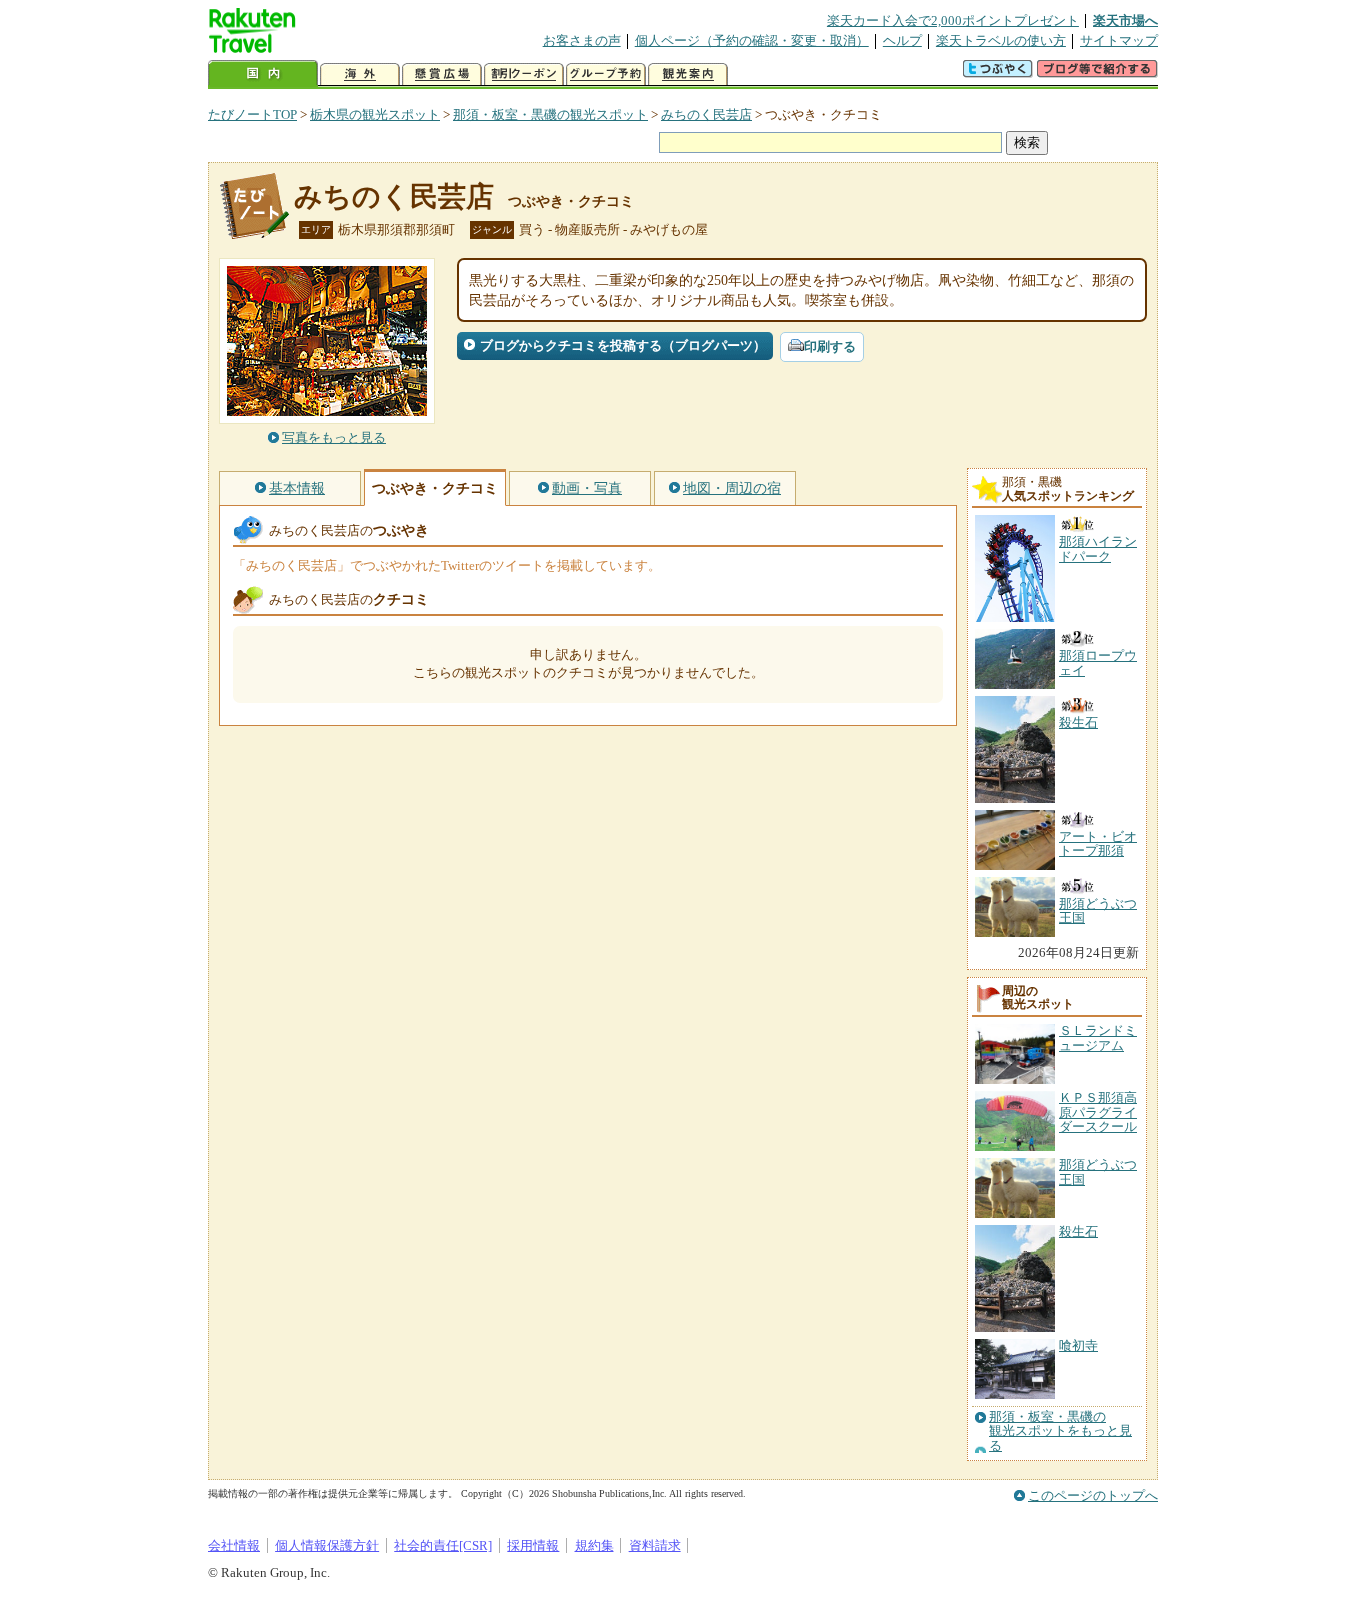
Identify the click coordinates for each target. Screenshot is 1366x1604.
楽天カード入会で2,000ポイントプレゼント (953, 20)
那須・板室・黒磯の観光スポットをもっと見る (1060, 1431)
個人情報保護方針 (327, 1545)
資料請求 (655, 1545)
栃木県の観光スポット (375, 114)
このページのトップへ (1093, 1495)
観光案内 (688, 74)
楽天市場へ (1125, 20)
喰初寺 (1078, 1345)
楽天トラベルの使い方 (1001, 40)
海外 (360, 74)
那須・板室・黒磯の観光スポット (550, 114)
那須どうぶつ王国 (1098, 1171)
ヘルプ (902, 40)
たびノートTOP (252, 114)
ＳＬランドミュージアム (1098, 1037)
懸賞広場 (442, 74)
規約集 (594, 1545)
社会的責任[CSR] (443, 1545)
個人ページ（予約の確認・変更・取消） (752, 40)
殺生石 (1078, 1231)
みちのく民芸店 (706, 114)
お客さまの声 (582, 40)
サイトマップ (1119, 40)
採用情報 (533, 1545)
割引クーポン (524, 74)
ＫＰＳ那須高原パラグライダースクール (1098, 1112)
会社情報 (234, 1545)
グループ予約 (606, 74)
